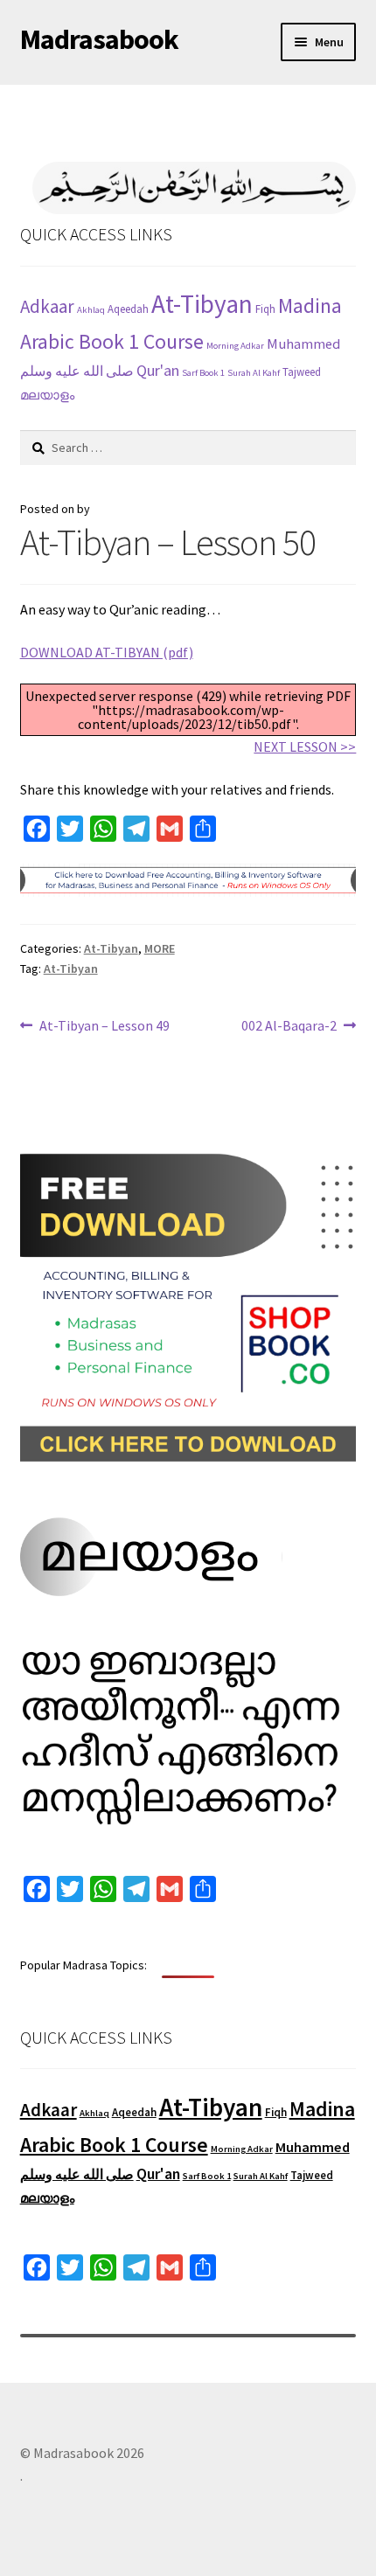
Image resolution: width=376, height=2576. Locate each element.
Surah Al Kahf (254, 373)
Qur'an (158, 370)
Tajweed (302, 372)
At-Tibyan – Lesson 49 (104, 1027)
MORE (160, 948)
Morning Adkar (235, 346)
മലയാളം (47, 395)
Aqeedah (128, 309)
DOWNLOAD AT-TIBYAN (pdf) (107, 652)
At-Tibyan (202, 304)
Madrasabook (99, 39)
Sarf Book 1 (203, 373)
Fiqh (265, 309)
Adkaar (47, 306)
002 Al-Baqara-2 (289, 1027)
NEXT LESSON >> (305, 746)
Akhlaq (91, 310)
